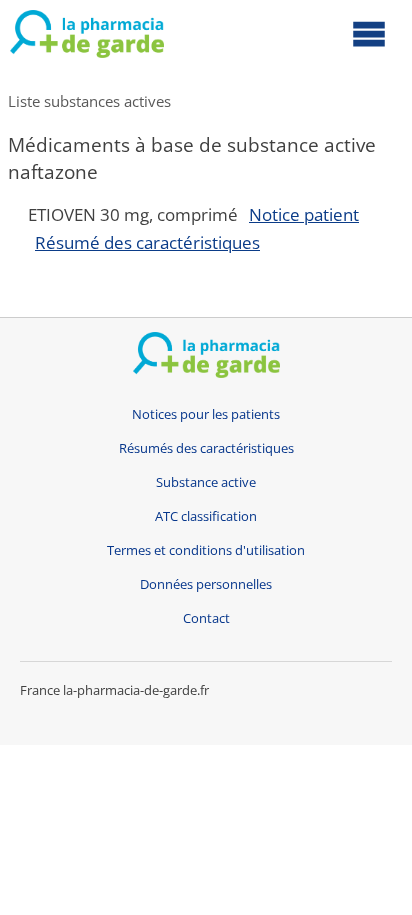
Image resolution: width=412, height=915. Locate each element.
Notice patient (304, 214)
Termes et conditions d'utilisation (206, 550)
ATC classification (206, 516)
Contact (206, 618)
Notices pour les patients (206, 414)
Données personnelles (206, 584)
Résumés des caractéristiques (206, 448)
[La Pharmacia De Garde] (87, 38)
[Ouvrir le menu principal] (369, 33)
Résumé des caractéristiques (147, 242)
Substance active (206, 482)
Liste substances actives (89, 101)
